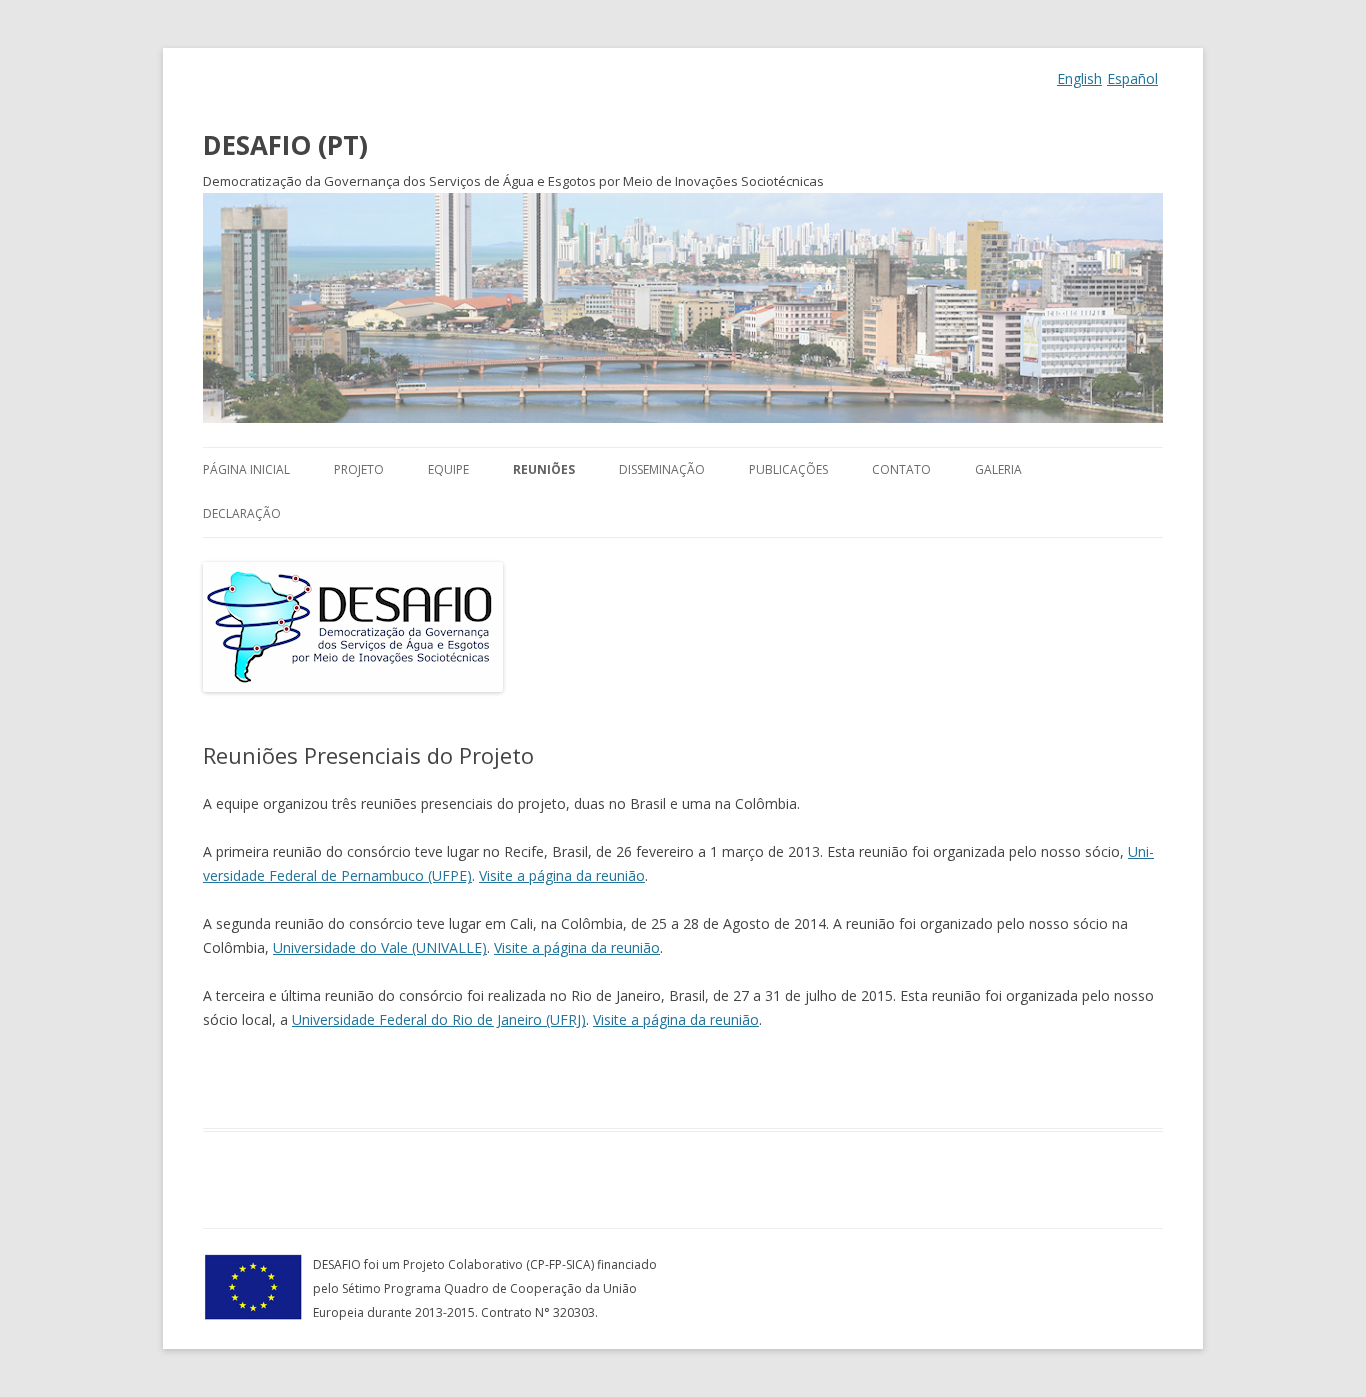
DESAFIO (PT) (285, 145)
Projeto (359, 469)
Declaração (242, 513)
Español (1132, 78)
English (1079, 78)
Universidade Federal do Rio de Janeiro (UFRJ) (439, 1019)
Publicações (788, 469)
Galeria (998, 469)
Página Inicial (246, 469)
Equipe (448, 469)
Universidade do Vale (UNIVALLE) (380, 947)
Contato (901, 469)
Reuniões (544, 469)
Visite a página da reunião (562, 875)
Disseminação (662, 469)
